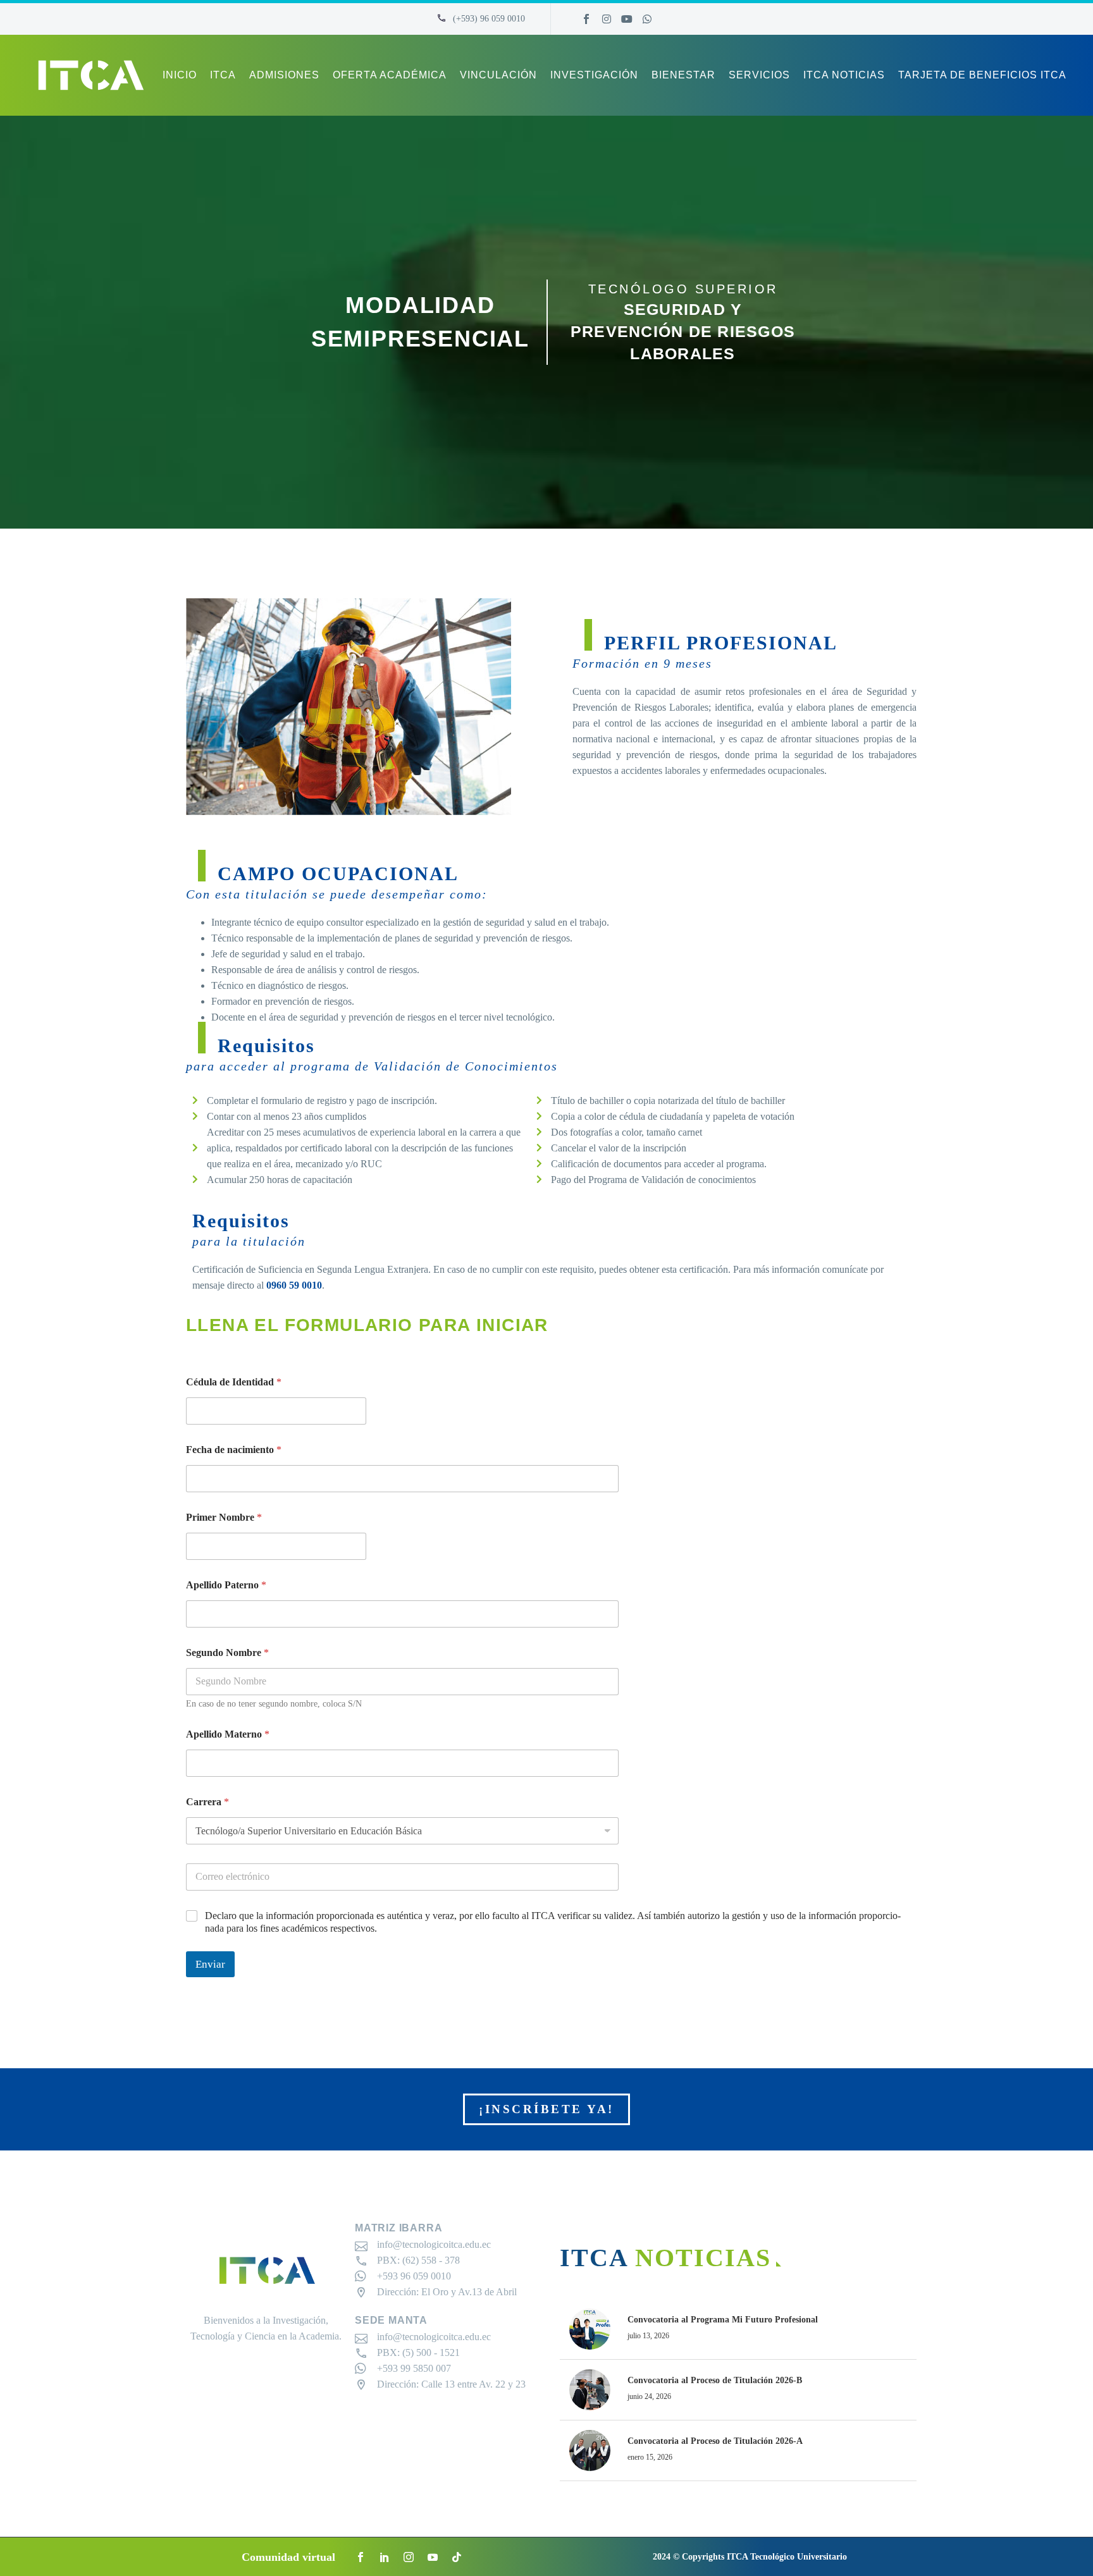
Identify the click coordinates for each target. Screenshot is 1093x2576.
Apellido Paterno (226, 1585)
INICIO (180, 75)
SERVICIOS (759, 75)
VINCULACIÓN (498, 75)
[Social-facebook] (586, 19)
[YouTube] (433, 2557)
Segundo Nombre (227, 1653)
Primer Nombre (224, 1517)
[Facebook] (361, 2557)
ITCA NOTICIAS (844, 75)
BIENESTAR (683, 75)
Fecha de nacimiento (234, 1450)
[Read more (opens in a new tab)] (481, 19)
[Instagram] (607, 19)
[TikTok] (457, 2557)
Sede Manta (391, 2320)
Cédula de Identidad (234, 1382)
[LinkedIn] (385, 2557)
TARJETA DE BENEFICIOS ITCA (982, 75)
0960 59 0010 (294, 1285)
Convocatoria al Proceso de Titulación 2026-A (715, 2441)
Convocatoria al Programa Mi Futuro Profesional (723, 2320)
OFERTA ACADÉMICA (390, 75)
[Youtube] (627, 19)
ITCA (223, 75)
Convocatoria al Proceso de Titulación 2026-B (715, 2380)
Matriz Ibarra (398, 2228)
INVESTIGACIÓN (594, 75)
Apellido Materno (228, 1734)
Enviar (210, 1964)
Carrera (207, 1802)
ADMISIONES (284, 75)
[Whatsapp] (647, 19)
